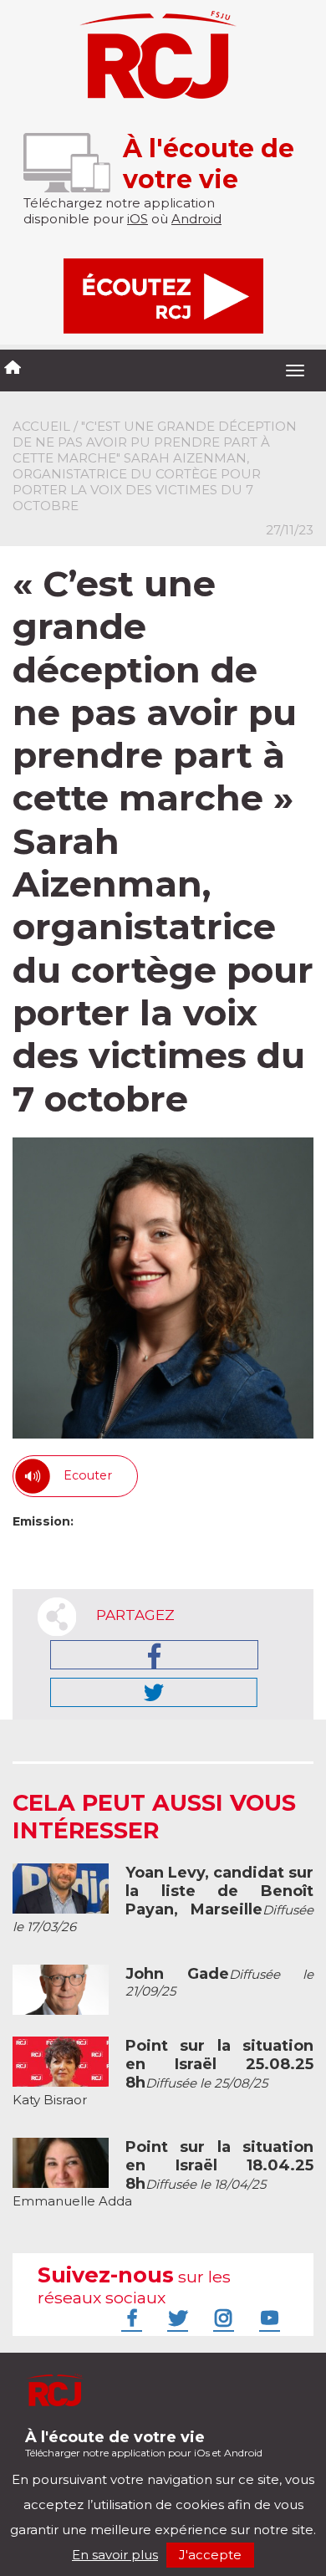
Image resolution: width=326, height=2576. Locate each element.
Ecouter (88, 1475)
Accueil (41, 426)
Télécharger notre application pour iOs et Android (144, 2443)
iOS (138, 219)
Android (196, 219)
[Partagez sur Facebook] (154, 1655)
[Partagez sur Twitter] (154, 1692)
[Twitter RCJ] (176, 2318)
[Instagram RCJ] (222, 2318)
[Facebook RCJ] (130, 2318)
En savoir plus (115, 2555)
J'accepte (210, 2555)
